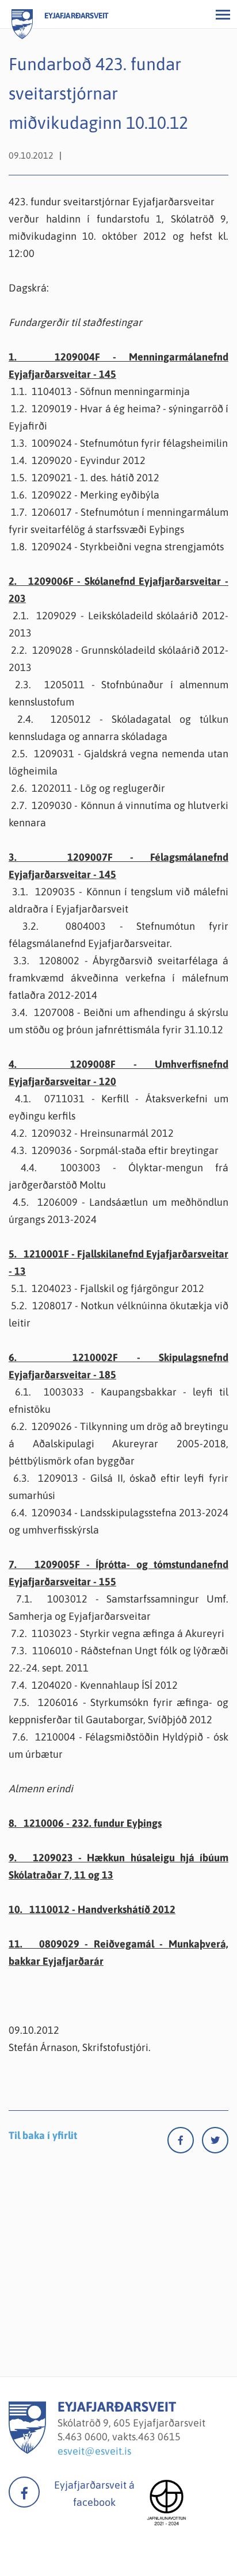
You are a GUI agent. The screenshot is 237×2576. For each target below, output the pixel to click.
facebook (24, 2492)
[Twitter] (215, 2143)
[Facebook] (185, 2143)
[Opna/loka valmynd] (223, 14)
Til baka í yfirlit (43, 2135)
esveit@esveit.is (94, 2451)
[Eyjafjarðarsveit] (27, 2450)
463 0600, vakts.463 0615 (123, 2437)
